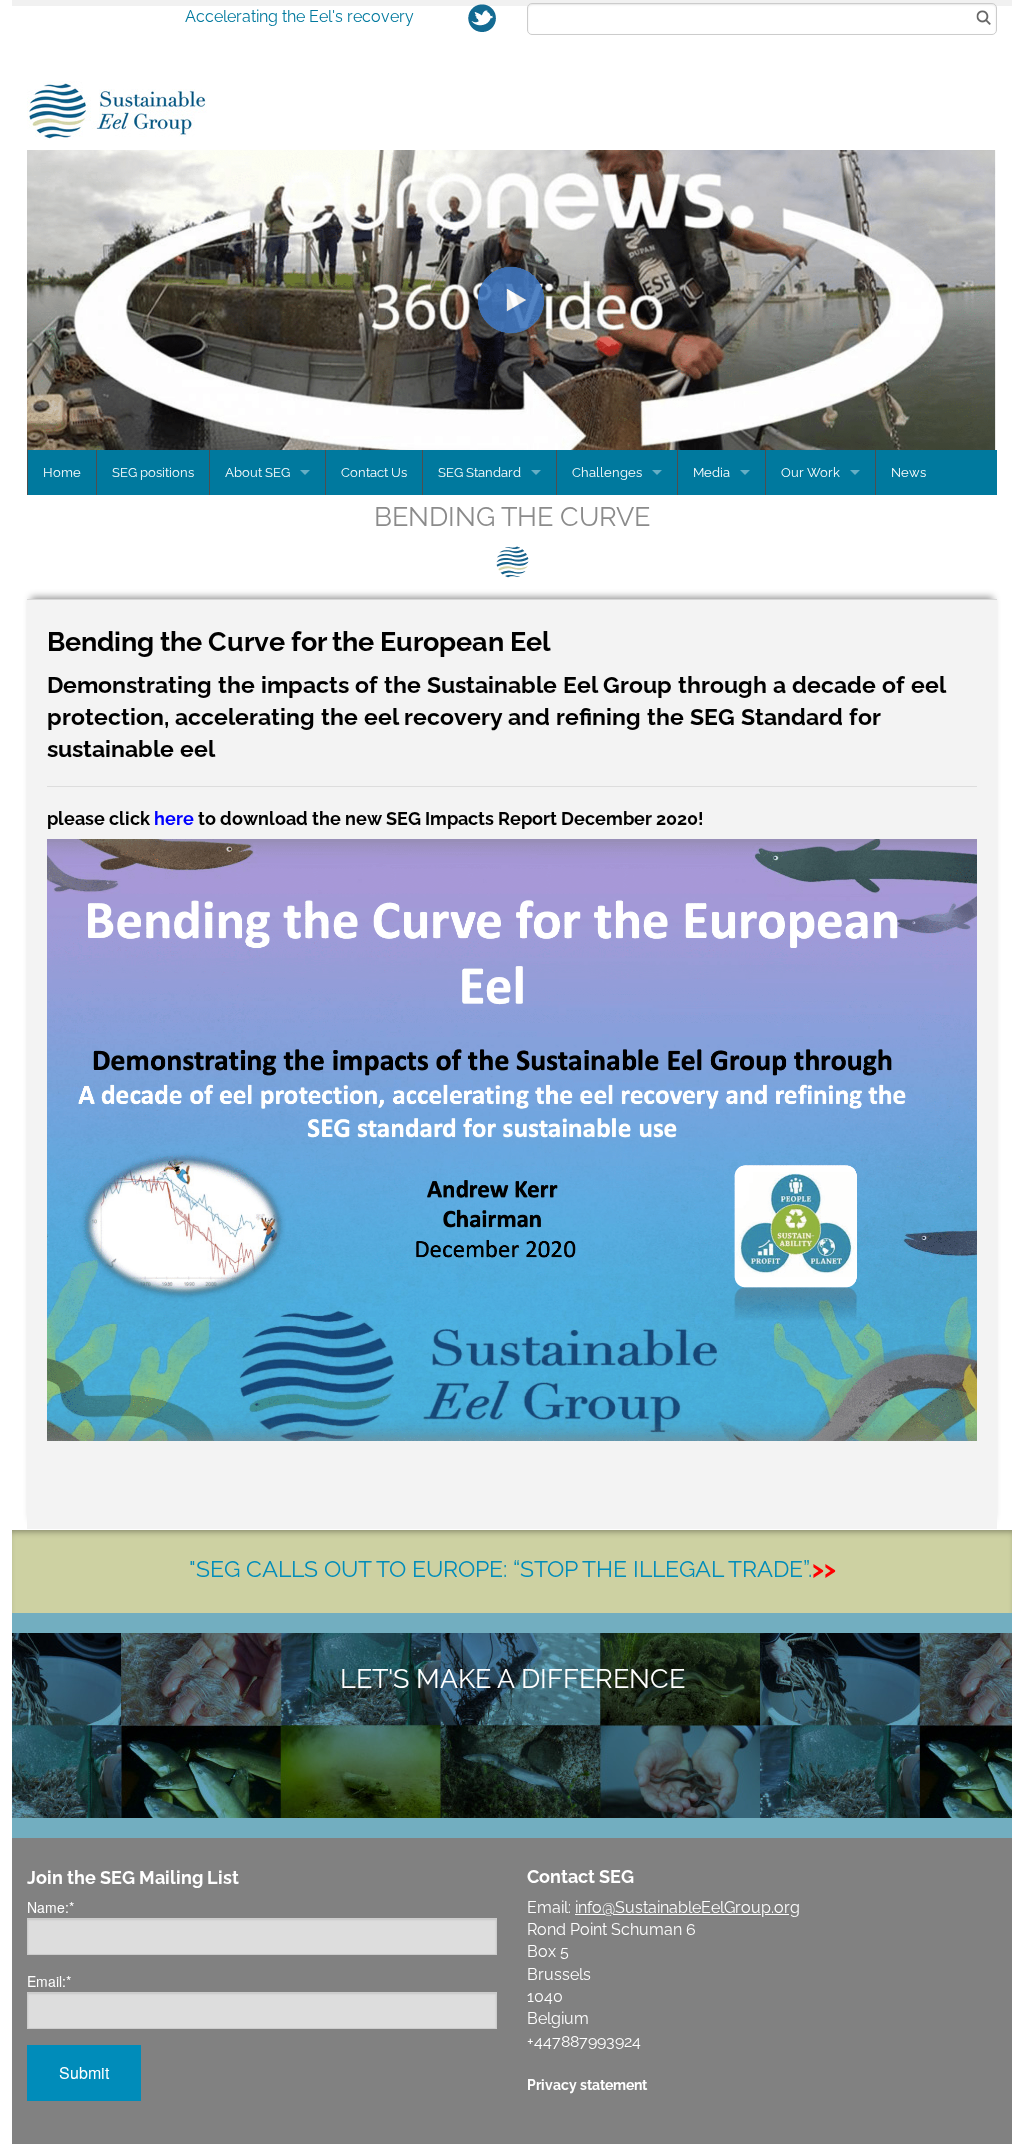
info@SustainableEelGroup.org (687, 1907)
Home (62, 472)
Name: (50, 1907)
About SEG (257, 472)
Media (711, 472)
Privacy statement (587, 2084)
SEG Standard (479, 472)
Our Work (810, 472)
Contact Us (374, 472)
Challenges (607, 472)
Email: (49, 1981)
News (908, 472)
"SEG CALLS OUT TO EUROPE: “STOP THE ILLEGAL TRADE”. (512, 1568)
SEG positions (153, 472)
